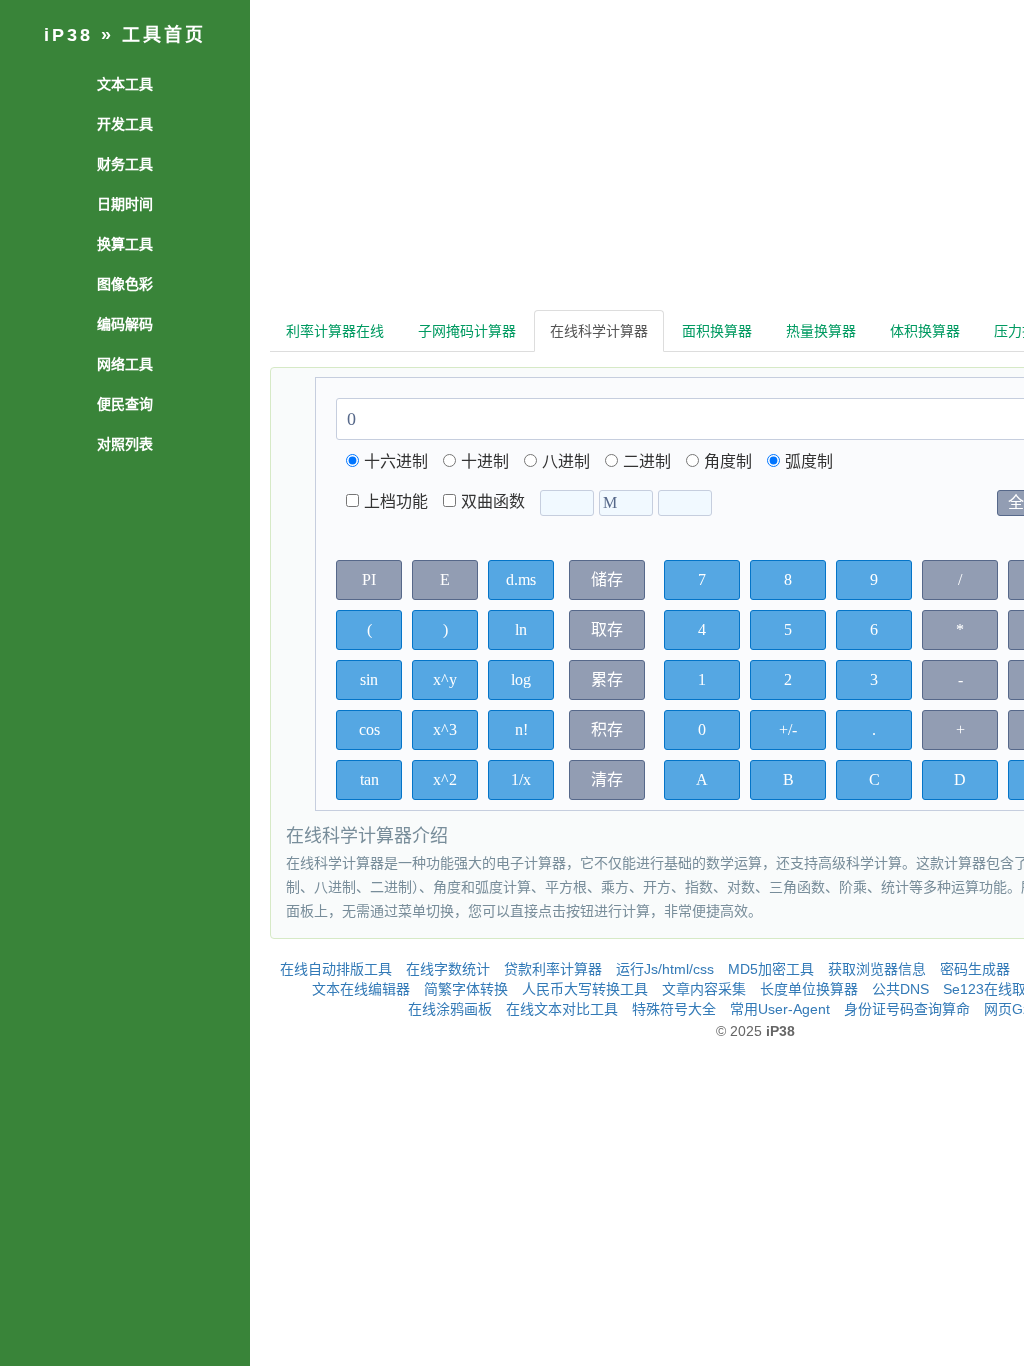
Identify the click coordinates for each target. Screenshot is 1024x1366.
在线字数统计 (448, 969)
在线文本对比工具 (562, 1009)
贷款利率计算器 (553, 969)
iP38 (68, 35)
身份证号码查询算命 (907, 1009)
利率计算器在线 (335, 331)
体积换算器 (925, 331)
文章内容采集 (704, 989)
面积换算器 (717, 331)
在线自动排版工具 (336, 969)
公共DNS (900, 989)
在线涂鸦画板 (450, 1009)
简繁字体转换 (466, 989)
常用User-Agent (780, 1009)
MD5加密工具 (771, 969)
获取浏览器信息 (877, 969)
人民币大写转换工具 (585, 989)
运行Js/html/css (665, 969)
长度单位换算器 (809, 989)
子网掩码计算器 (467, 331)
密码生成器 (975, 969)
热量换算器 (821, 331)
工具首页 (164, 35)
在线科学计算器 (599, 331)
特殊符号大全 (674, 1009)
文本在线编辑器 (361, 989)
